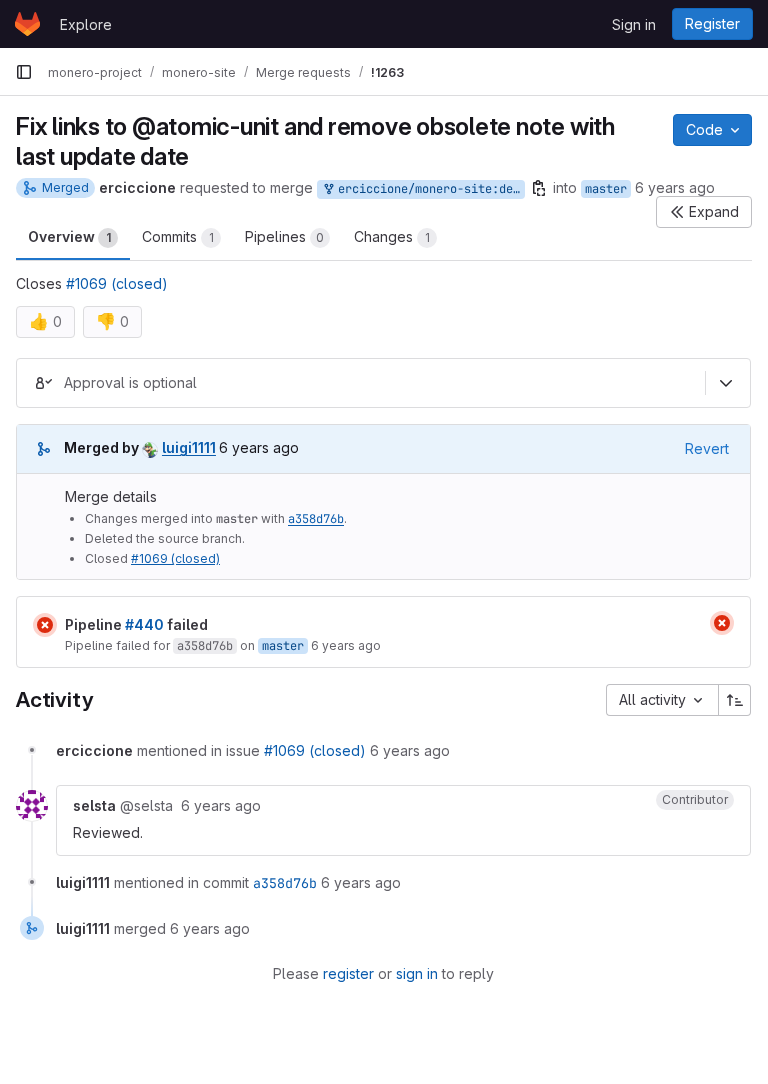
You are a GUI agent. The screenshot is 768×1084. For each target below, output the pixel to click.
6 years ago (675, 187)
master (606, 189)
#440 (144, 624)
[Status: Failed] (45, 625)
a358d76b (316, 519)
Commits (178, 236)
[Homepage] (27, 24)
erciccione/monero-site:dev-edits (428, 189)
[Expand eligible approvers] (726, 383)
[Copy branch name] (539, 188)
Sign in (634, 24)
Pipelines (284, 236)
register (348, 973)
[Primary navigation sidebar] (24, 72)
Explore (86, 24)
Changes (392, 236)
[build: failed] (722, 623)
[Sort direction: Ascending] (735, 700)
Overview (69, 236)
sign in (417, 973)
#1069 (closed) (117, 283)
